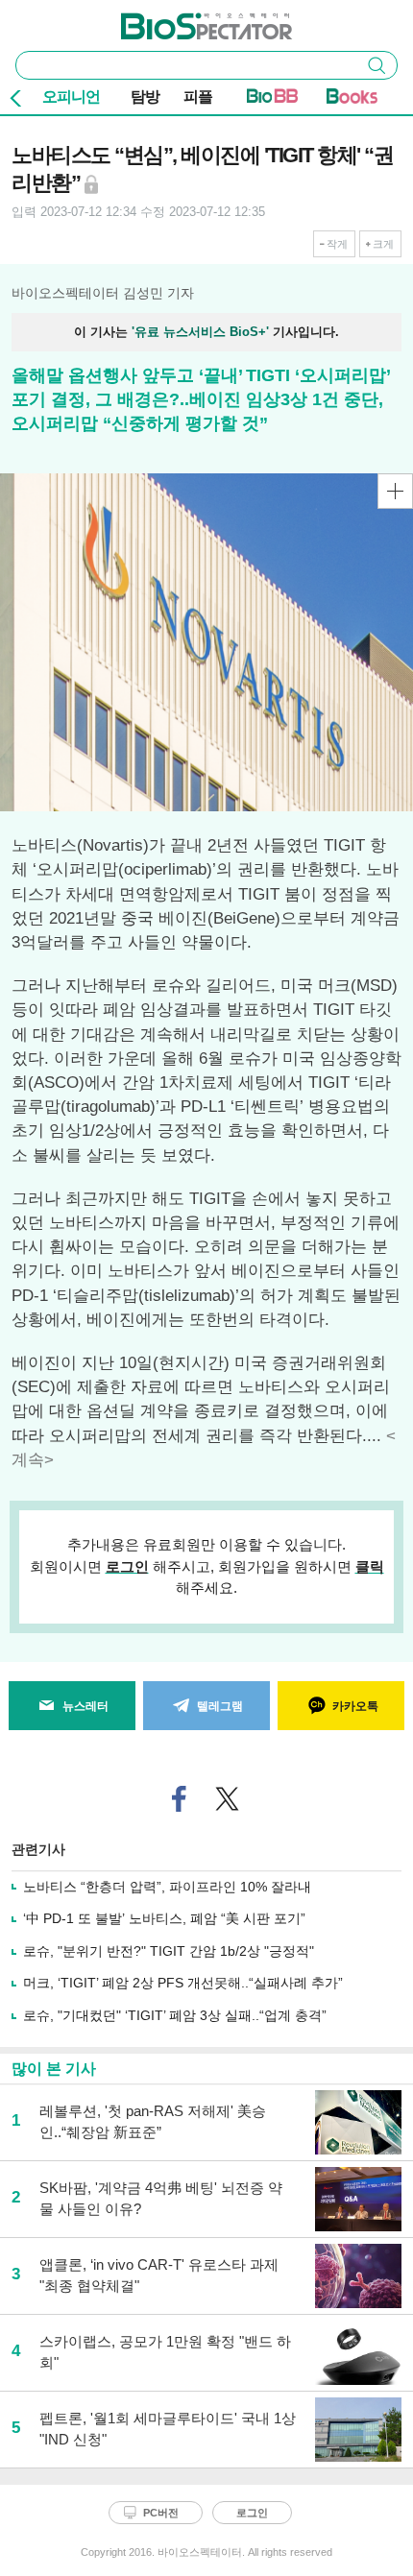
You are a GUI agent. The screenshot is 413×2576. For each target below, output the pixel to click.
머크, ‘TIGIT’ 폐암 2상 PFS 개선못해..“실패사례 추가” (183, 1983)
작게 (337, 244)
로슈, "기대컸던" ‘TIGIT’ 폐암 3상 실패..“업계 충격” (175, 2015)
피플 (198, 96)
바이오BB (272, 100)
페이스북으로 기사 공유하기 (180, 1799)
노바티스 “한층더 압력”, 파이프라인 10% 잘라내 (167, 1887)
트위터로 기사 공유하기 (228, 1799)
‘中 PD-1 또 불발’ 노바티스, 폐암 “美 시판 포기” (164, 1918)
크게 (383, 244)
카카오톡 (355, 1706)
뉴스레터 (85, 1706)
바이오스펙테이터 (175, 20)
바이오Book (352, 100)
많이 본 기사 (54, 2069)
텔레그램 (220, 1706)
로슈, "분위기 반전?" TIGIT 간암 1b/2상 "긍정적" (169, 1951)
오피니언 (71, 96)
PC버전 (161, 2513)
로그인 (127, 1566)
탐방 (145, 96)
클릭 (370, 1566)
